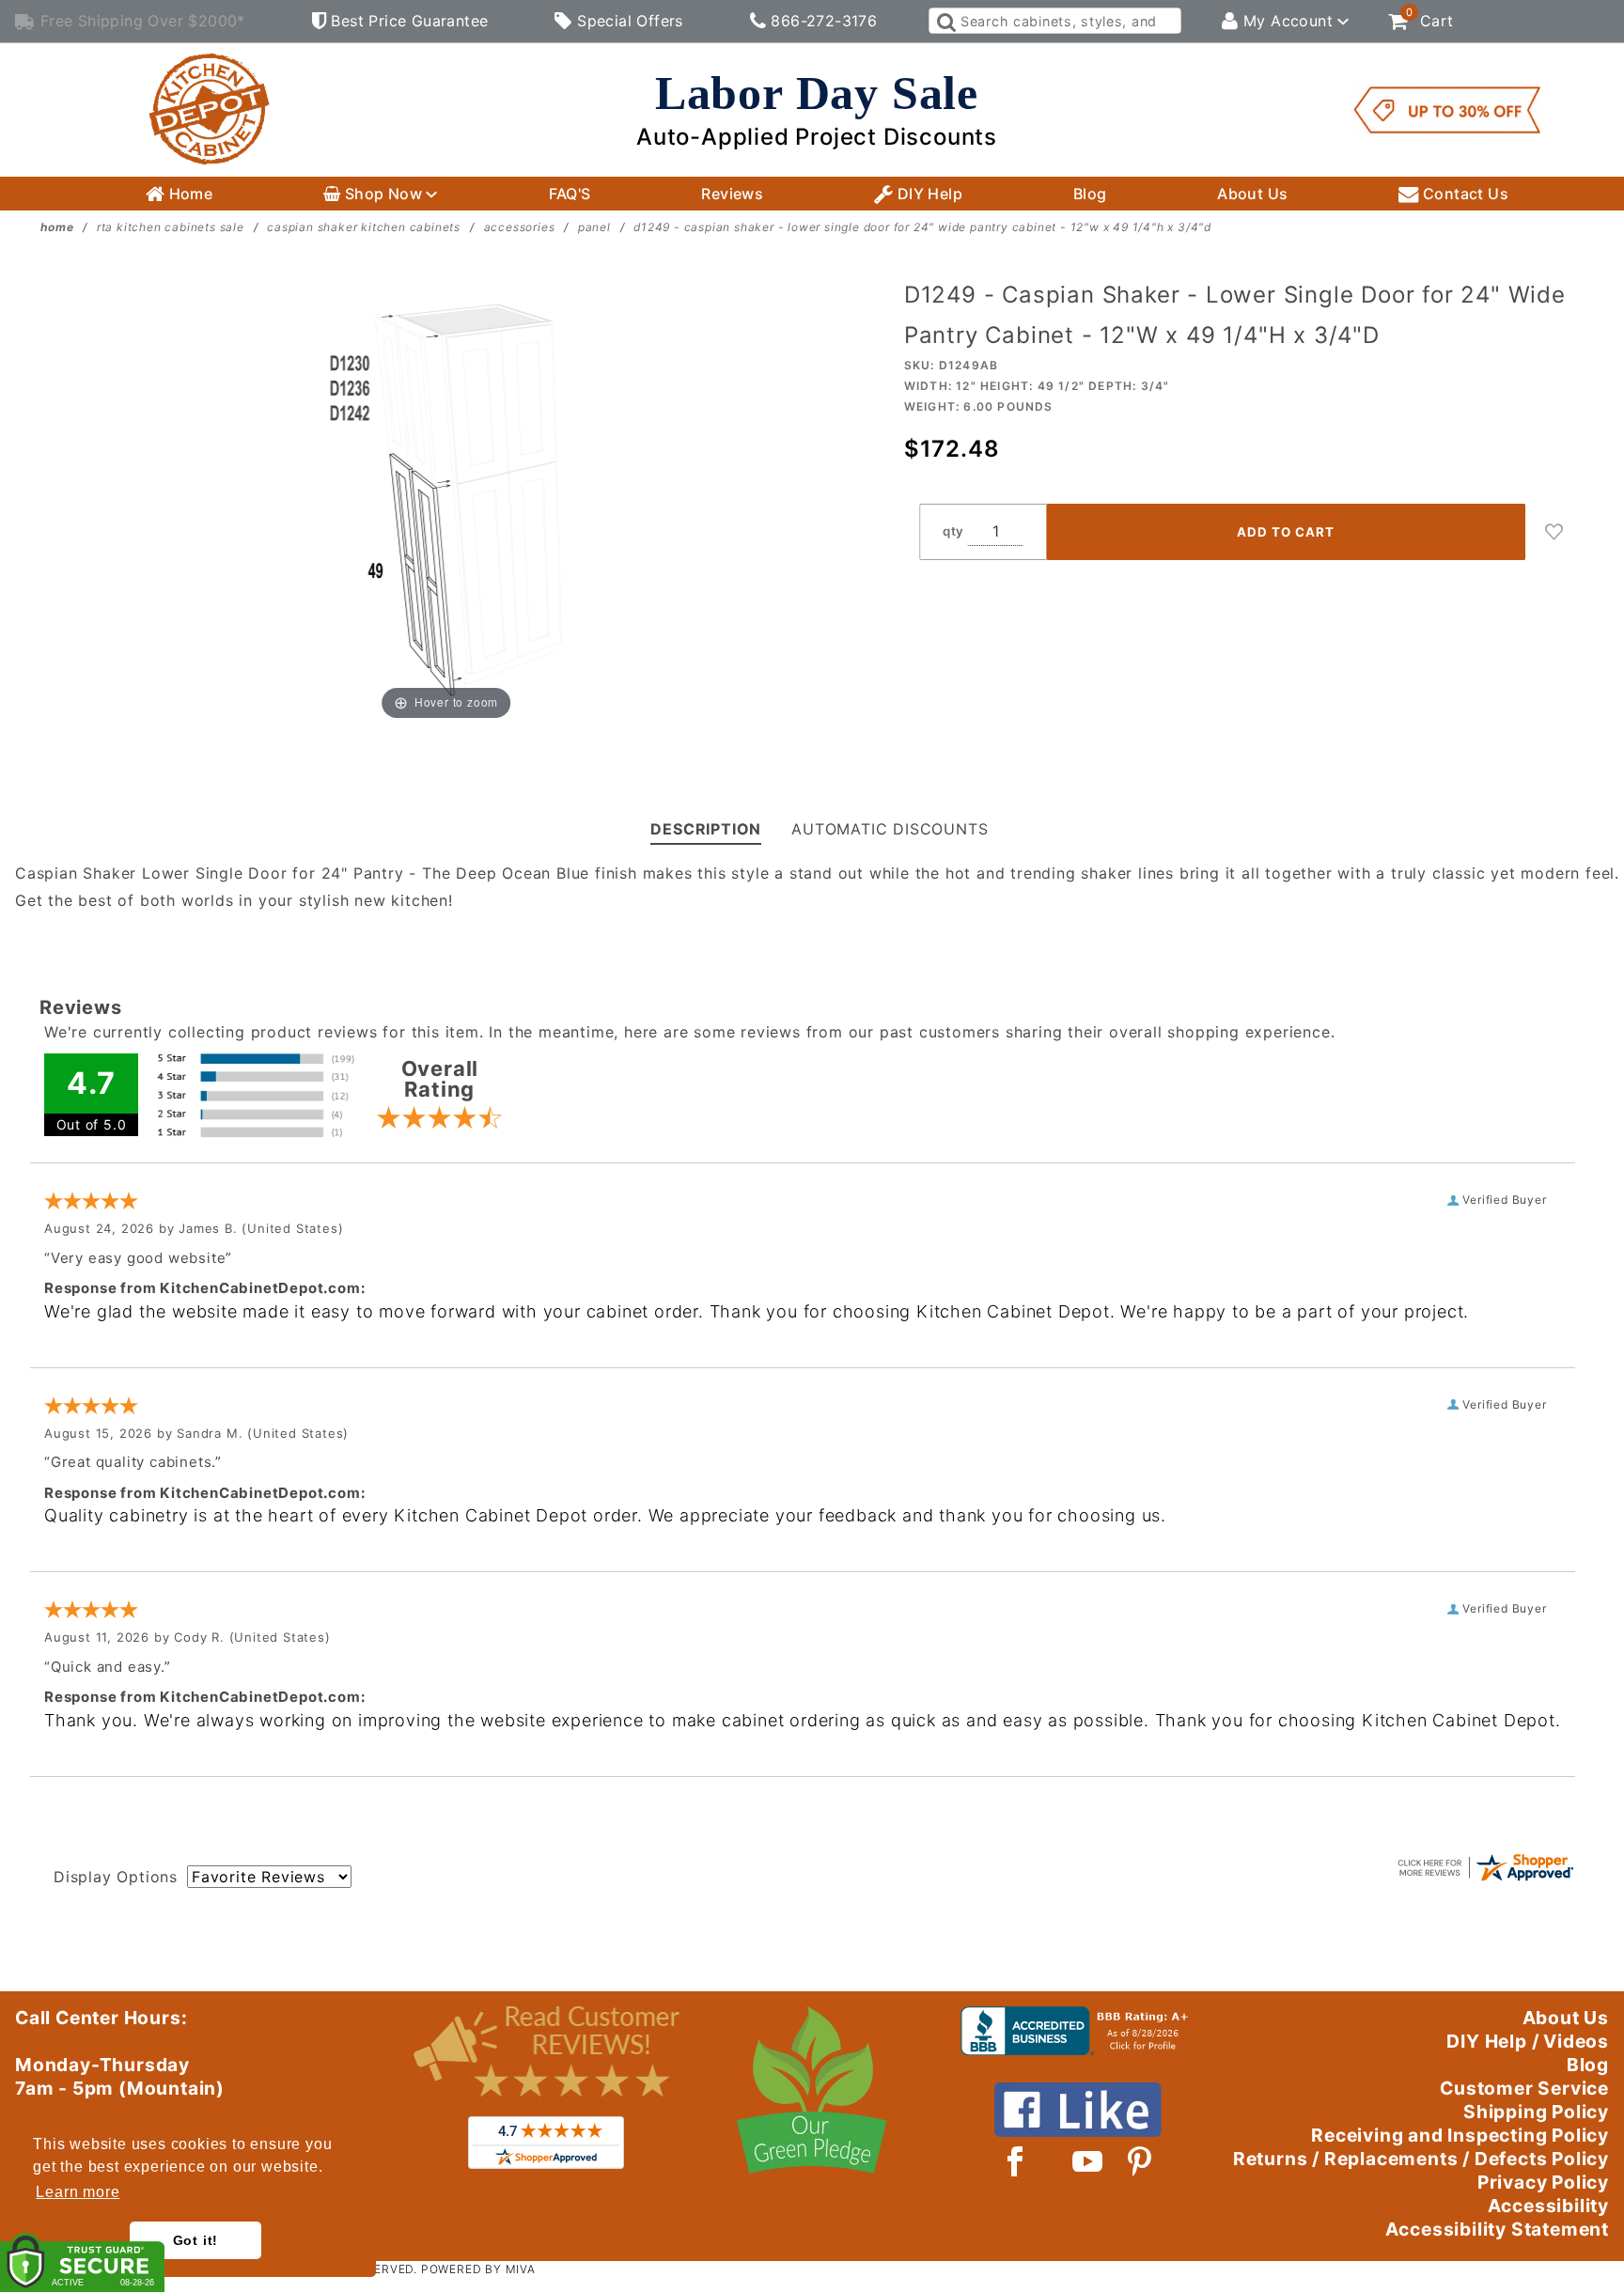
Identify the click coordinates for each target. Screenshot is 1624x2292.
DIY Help (928, 194)
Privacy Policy (1543, 2182)
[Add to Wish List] (1554, 532)
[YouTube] (1088, 2161)
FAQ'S (570, 194)
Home (188, 194)
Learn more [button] (78, 2192)
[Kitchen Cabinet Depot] (210, 108)
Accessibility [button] (1548, 2206)
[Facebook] (1015, 2161)
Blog (1090, 194)
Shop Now (383, 194)
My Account (1288, 21)
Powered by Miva (478, 2269)
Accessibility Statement (1497, 2229)
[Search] (945, 21)
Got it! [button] (196, 2240)
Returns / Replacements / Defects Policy (1421, 2159)
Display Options (116, 1877)
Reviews (732, 194)
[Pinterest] (1140, 2161)
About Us (1252, 194)
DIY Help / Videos (1528, 2041)
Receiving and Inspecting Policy (1460, 2135)
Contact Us (1464, 194)
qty (953, 531)
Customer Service (1524, 2088)
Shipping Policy (1536, 2112)
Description (706, 829)
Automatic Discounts (890, 829)
